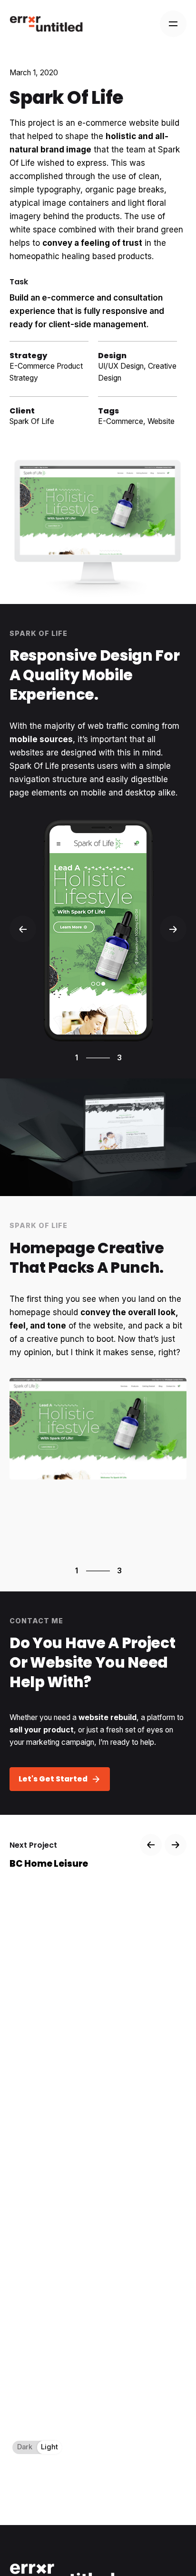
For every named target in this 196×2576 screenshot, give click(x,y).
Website (161, 421)
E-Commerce (121, 421)
